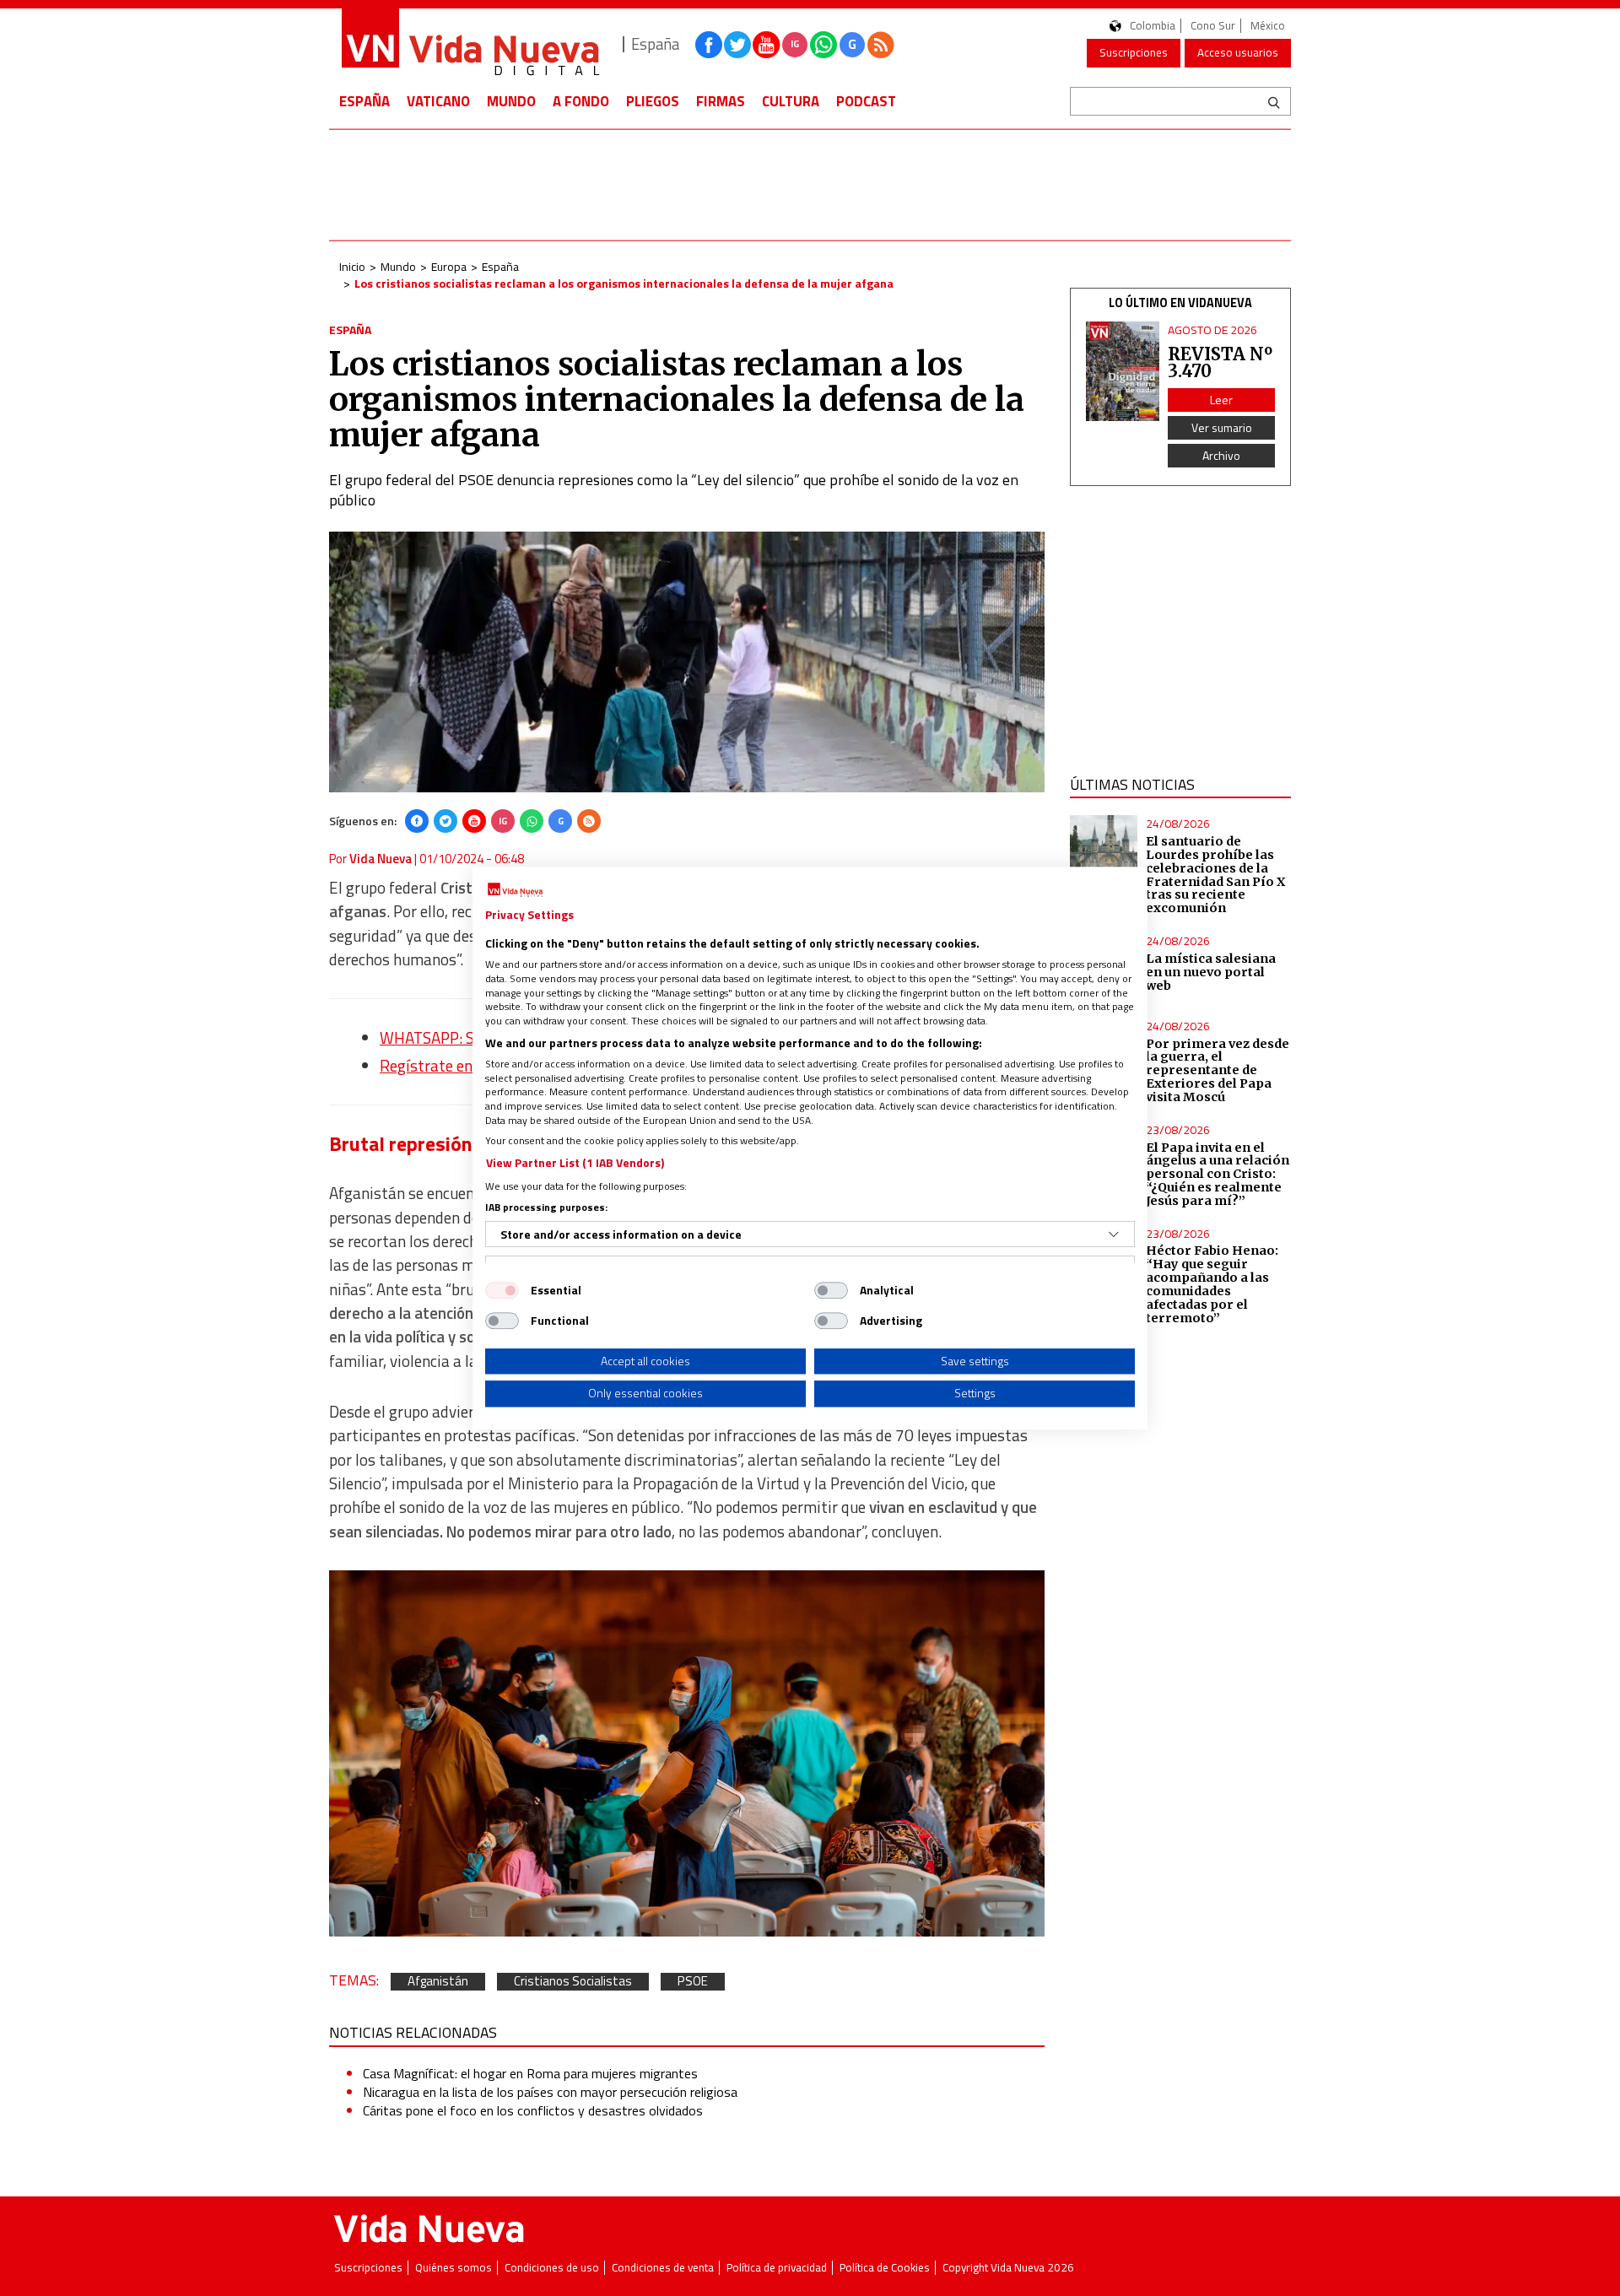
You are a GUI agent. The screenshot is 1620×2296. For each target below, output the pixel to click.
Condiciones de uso (552, 2268)
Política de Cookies (885, 2268)
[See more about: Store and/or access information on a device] (1114, 1234)
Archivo (1221, 455)
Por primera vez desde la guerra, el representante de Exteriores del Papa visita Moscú (1218, 1070)
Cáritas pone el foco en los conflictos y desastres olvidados (533, 2110)
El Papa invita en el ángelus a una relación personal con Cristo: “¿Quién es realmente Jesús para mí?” (1218, 1174)
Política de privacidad (777, 2268)
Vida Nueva (381, 859)
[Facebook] (417, 821)
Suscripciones (1134, 52)
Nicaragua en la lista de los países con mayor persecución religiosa (550, 2092)
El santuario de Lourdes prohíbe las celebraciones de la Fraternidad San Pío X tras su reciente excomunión (1215, 875)
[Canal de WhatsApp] (823, 45)
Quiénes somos (454, 2268)
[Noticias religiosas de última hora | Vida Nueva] (470, 44)
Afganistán (438, 1982)
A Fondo (581, 101)
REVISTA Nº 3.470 (1220, 362)
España (364, 101)
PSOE (693, 1982)
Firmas (721, 101)
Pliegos (653, 101)
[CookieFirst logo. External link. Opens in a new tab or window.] (515, 890)
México (1268, 26)
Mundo (511, 101)
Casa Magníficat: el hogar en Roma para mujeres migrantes (530, 2073)
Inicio (352, 266)
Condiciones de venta (663, 2268)
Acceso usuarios (1238, 52)
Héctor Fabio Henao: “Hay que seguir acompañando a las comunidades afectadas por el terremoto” (1212, 1284)
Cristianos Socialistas (573, 1982)
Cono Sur (1213, 26)
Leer (1221, 400)
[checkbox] (502, 1290)
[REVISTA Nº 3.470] (1123, 372)
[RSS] (589, 821)
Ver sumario (1222, 427)
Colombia (1153, 26)
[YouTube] (474, 821)
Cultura (791, 101)
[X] (445, 821)
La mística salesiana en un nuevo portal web (1211, 972)
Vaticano (438, 101)
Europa (449, 266)
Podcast (866, 101)
